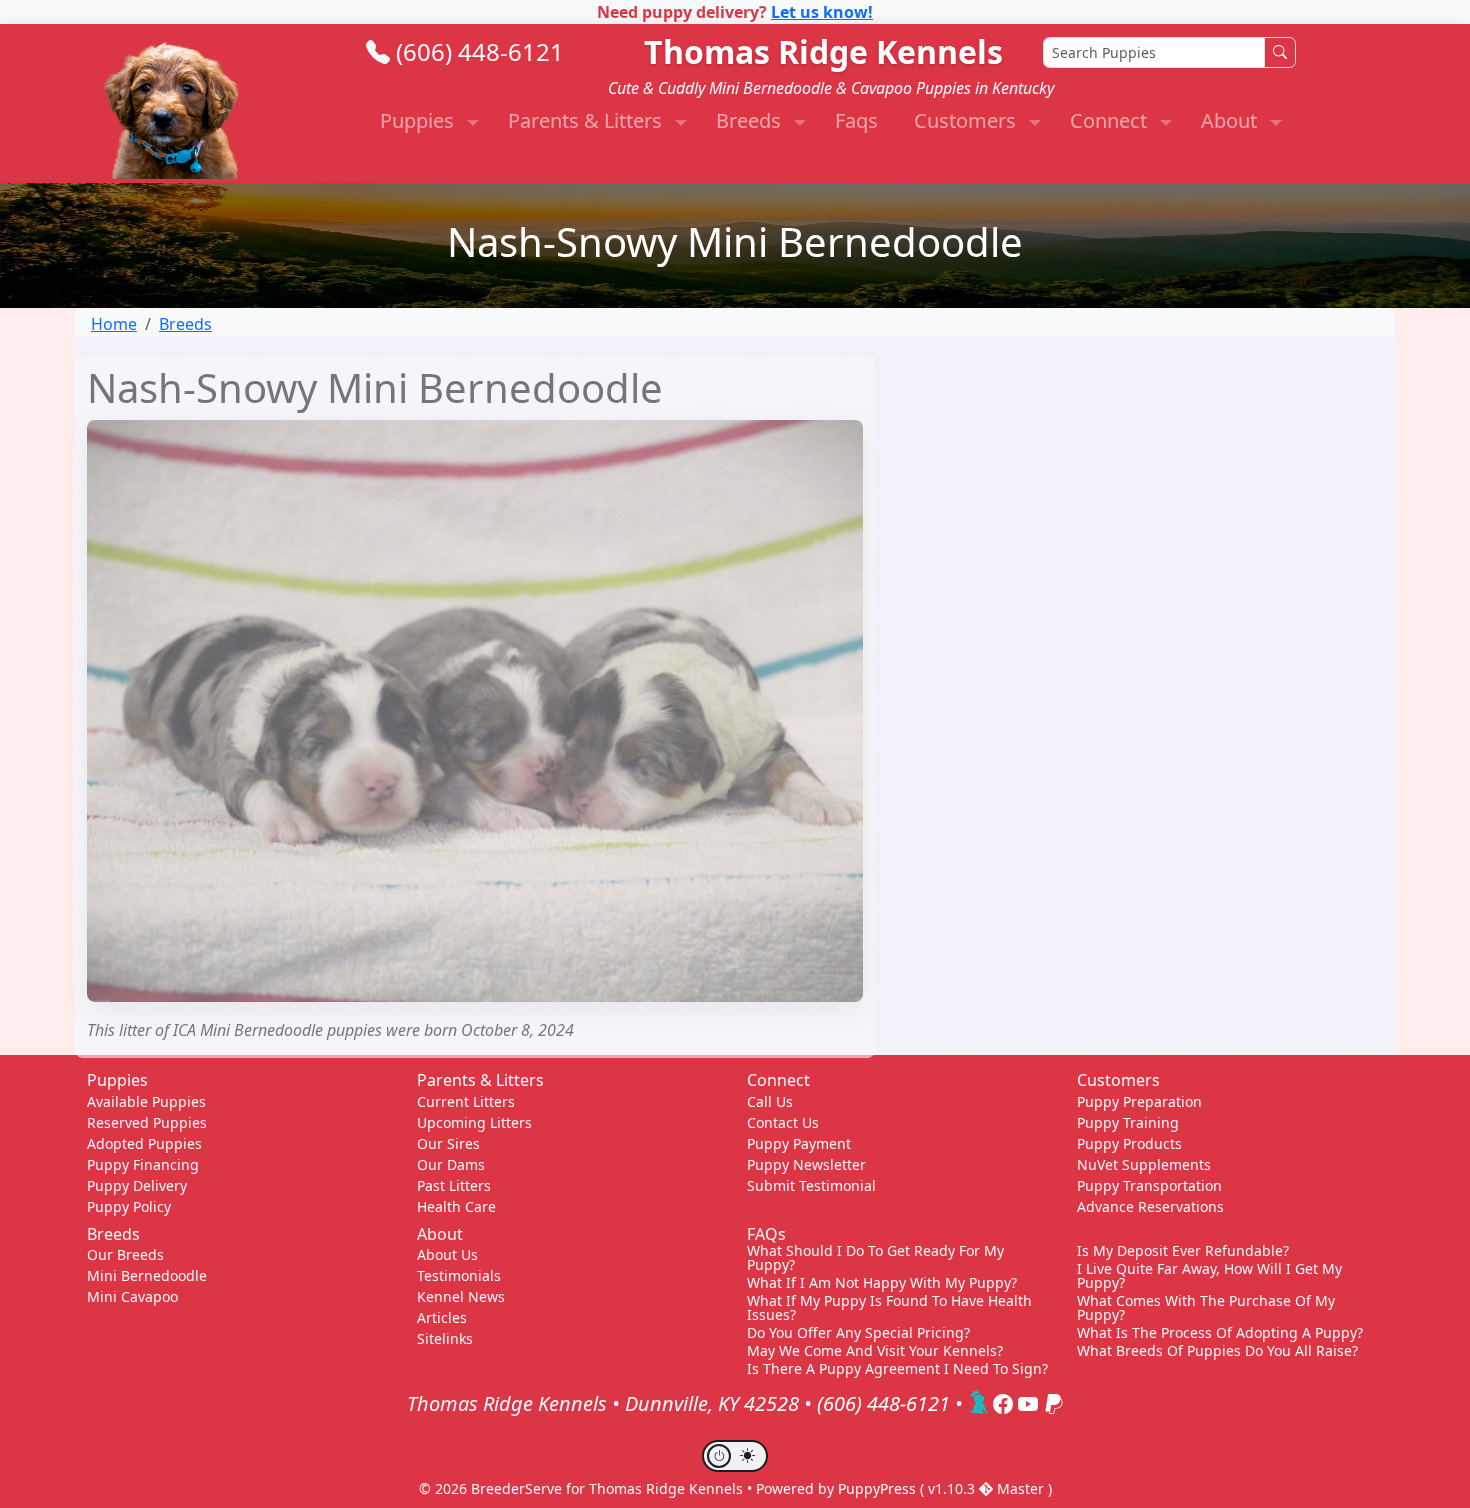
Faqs (856, 120)
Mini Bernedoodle (147, 1275)
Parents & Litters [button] (587, 120)
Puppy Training (1128, 1122)
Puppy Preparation (1139, 1101)
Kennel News (461, 1296)
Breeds (185, 324)
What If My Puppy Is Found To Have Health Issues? (889, 1308)
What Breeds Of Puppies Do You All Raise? (1217, 1351)
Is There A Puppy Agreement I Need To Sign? (897, 1369)
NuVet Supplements (1144, 1164)
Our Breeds (125, 1254)
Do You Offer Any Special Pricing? (858, 1333)
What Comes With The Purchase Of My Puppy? (1206, 1308)
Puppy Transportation (1149, 1185)
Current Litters (466, 1101)
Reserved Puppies (147, 1122)
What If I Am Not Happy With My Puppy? (882, 1283)
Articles (442, 1317)
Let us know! (822, 12)
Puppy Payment (799, 1143)
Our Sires (448, 1143)
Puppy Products (1129, 1143)
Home (114, 324)
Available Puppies (146, 1101)
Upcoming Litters (474, 1122)
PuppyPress (879, 1488)
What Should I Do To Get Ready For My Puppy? (875, 1258)
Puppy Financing (143, 1164)
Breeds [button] (751, 120)
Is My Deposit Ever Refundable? (1183, 1251)
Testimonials (459, 1275)
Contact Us (783, 1122)
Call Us (770, 1101)
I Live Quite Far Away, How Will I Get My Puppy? (1209, 1276)
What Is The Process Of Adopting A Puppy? (1220, 1333)
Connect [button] (1111, 120)
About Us (447, 1254)
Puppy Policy (129, 1206)
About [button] (1231, 120)
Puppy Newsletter (806, 1164)
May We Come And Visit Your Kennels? (875, 1351)
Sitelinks (445, 1338)
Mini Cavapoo (132, 1296)
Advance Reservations (1150, 1206)
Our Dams (451, 1164)
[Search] (1280, 52)
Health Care (456, 1206)
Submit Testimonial (811, 1185)
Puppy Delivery (137, 1185)
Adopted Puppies (144, 1143)
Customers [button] (967, 120)
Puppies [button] (419, 120)
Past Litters (454, 1185)
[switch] (735, 1456)
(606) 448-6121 (480, 51)
